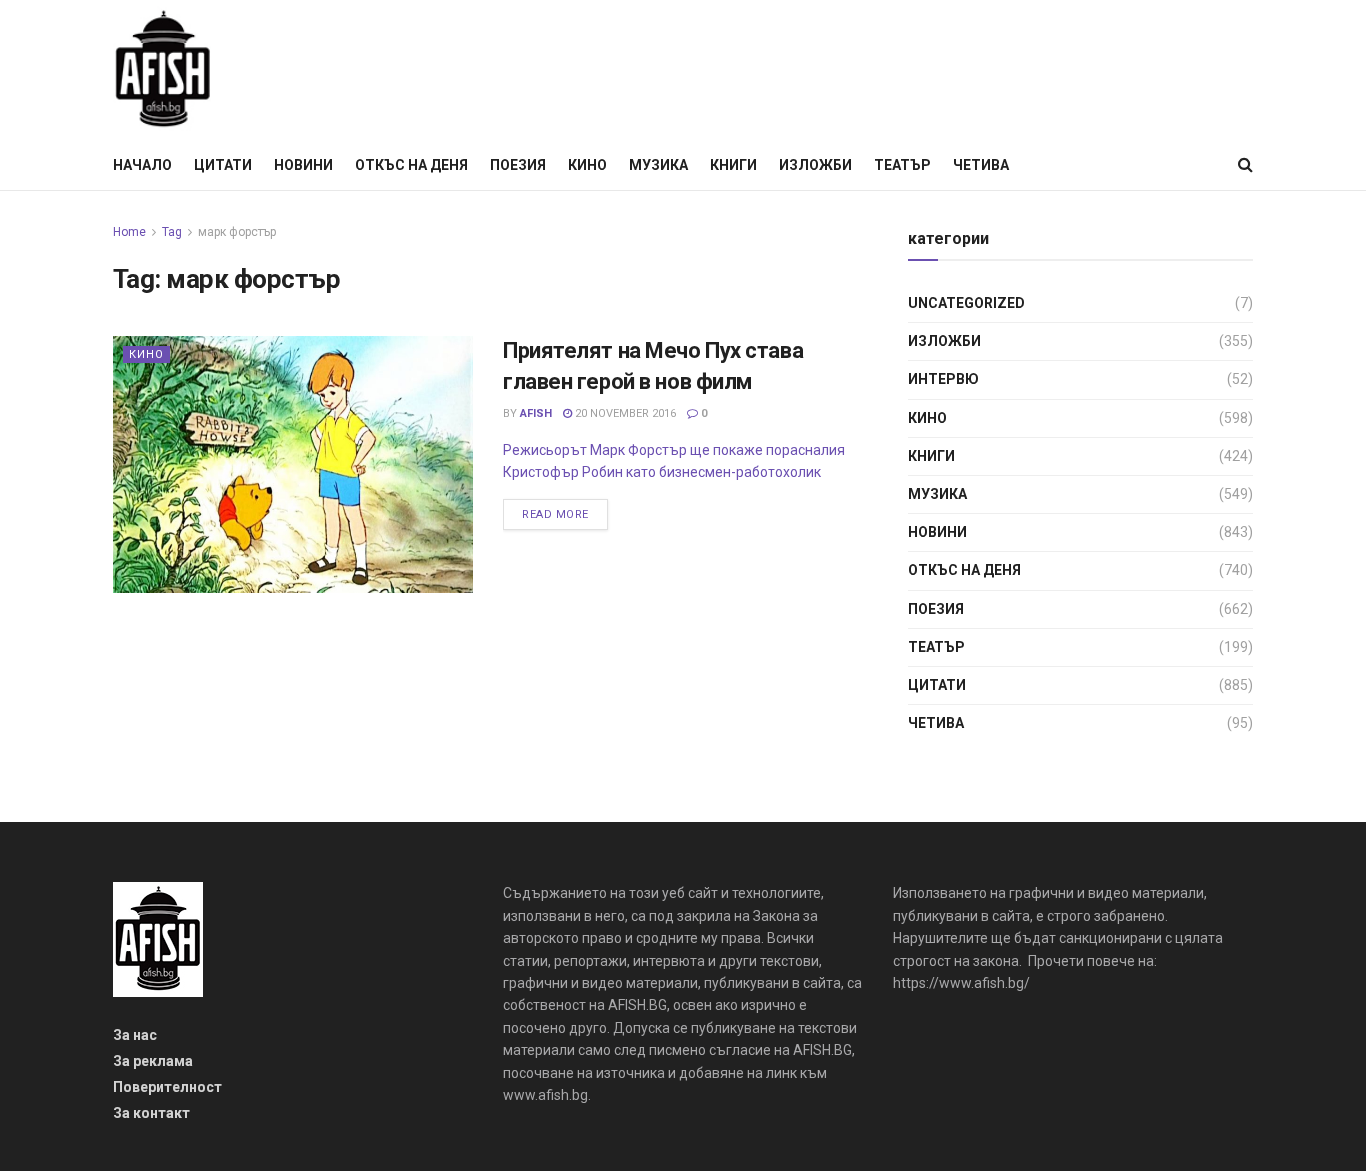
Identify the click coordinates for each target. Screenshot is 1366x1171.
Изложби (815, 165)
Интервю (943, 379)
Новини (303, 165)
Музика (658, 165)
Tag (172, 232)
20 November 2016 (624, 413)
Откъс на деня (411, 165)
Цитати (223, 165)
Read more (555, 514)
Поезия (518, 165)
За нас (135, 1035)
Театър (902, 165)
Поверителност (167, 1087)
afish (536, 413)
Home (129, 232)
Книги (733, 165)
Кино (587, 165)
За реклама (153, 1061)
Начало (142, 165)
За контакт (151, 1113)
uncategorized (966, 303)
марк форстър (237, 232)
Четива (981, 165)
